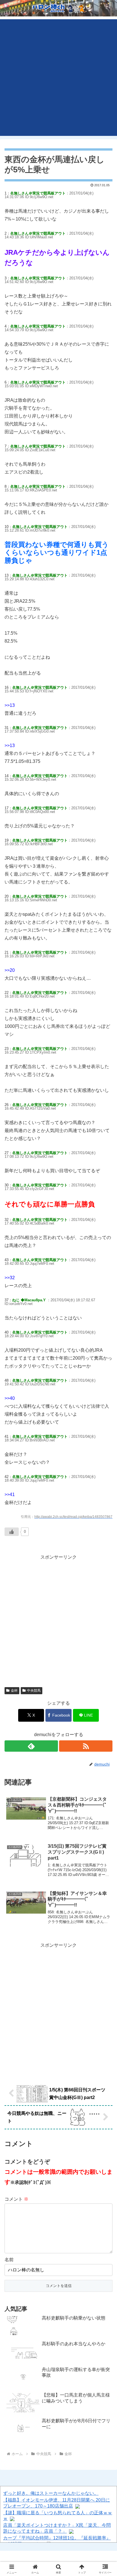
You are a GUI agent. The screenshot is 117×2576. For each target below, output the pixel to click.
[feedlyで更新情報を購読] (31, 1746)
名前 (9, 2260)
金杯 (14, 1691)
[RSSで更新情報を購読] (86, 1746)
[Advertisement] (58, 78)
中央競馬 (34, 1691)
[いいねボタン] (12, 1532)
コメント (16, 2199)
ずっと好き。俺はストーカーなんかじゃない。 (51, 2493)
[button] (105, 1423)
